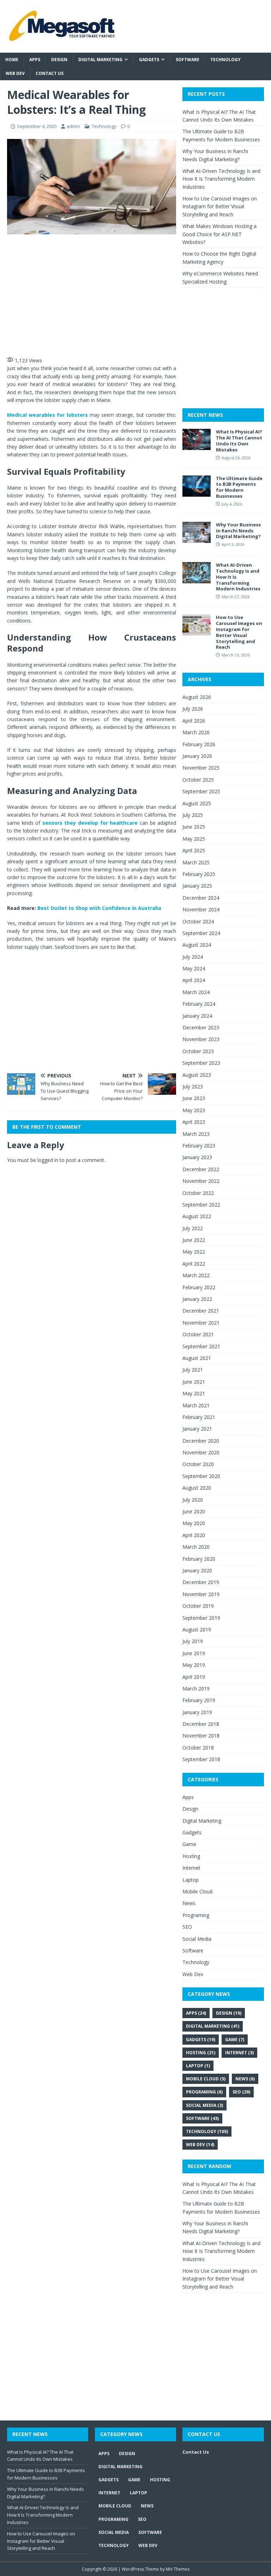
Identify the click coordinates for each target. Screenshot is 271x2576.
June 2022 (194, 1240)
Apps (35, 60)
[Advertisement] (131, 294)
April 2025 (194, 850)
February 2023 (199, 1146)
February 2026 (199, 744)
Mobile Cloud (197, 1891)
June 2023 (194, 1098)
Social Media (197, 1939)
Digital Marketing (100, 60)
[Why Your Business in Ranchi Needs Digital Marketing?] (197, 539)
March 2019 (196, 1689)
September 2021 (201, 1346)
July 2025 (193, 815)
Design (59, 60)
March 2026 (196, 732)
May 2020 (194, 1523)
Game (189, 1844)
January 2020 (197, 1570)
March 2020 (196, 1547)
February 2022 (199, 1287)
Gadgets (149, 60)
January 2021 (197, 1429)
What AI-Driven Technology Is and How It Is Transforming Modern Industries (221, 179)
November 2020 (201, 1452)
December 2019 (201, 1582)
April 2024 (194, 980)
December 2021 (201, 1311)
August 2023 (197, 1075)
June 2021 (194, 1382)
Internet (191, 1868)
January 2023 (197, 1157)
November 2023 (201, 1039)
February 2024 (199, 1004)
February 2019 (199, 1700)
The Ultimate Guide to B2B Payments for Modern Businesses (239, 487)
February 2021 (199, 1417)
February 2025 (199, 874)
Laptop (191, 1880)
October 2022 (198, 1193)
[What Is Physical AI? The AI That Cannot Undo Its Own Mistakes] (197, 446)
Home (12, 60)
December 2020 (201, 1441)
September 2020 (201, 1476)
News (189, 1903)
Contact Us (50, 73)
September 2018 (201, 1759)
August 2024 (197, 945)
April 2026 (194, 721)
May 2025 (194, 839)
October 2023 (198, 1051)
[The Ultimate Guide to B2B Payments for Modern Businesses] (197, 492)
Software (188, 60)
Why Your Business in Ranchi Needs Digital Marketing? (238, 531)
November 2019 (201, 1594)
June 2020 (194, 1511)
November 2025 (201, 768)
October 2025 (198, 780)
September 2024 (201, 933)
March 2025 (196, 862)
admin (73, 126)
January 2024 (197, 1016)
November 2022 (201, 1181)
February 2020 (199, 1559)
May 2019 (194, 1665)
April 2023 (194, 1122)
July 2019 (193, 1641)
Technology (225, 60)
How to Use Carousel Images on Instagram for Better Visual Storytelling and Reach (220, 206)
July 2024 (193, 957)
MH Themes (178, 2569)
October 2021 (198, 1334)
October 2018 (198, 1748)
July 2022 (193, 1228)
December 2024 (201, 898)
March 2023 (196, 1134)
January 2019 (197, 1712)
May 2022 (194, 1252)
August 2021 (197, 1358)
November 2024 (201, 909)
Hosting (191, 1856)
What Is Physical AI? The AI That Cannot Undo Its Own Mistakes (239, 441)
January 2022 (197, 1299)
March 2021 (196, 1405)
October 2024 (198, 921)
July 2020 (193, 1500)
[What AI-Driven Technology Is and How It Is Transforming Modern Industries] (197, 579)
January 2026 (197, 756)
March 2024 (196, 992)
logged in (48, 1160)
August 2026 (197, 697)
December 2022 (201, 1169)
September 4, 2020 (37, 126)
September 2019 (201, 1618)
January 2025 (197, 886)
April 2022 (194, 1264)
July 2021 (193, 1370)
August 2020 (197, 1488)
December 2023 (201, 1027)
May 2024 (194, 968)
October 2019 (198, 1606)
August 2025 (197, 803)
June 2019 (194, 1653)
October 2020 (198, 1464)
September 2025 (201, 791)
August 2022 (197, 1216)
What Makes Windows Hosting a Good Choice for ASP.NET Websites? (219, 234)
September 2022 (201, 1205)
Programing (196, 1915)
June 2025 (194, 827)
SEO (187, 1927)
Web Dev (15, 73)
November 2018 (201, 1736)
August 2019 (197, 1629)
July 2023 (193, 1087)
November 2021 (201, 1323)
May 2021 (194, 1393)
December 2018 (201, 1724)
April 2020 (194, 1535)
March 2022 (196, 1275)
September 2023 (201, 1063)
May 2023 (194, 1110)
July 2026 (193, 709)
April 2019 (194, 1677)
